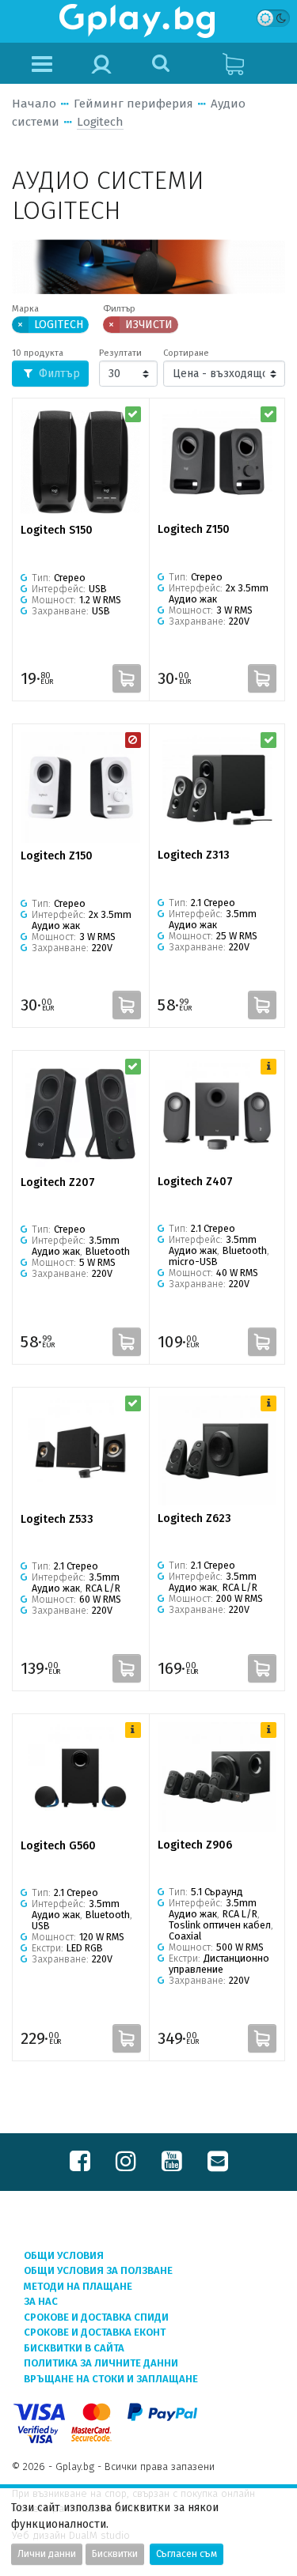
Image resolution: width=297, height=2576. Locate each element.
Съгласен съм (187, 2554)
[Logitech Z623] (217, 1450)
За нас (41, 2301)
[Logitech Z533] (81, 1451)
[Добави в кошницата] (127, 678)
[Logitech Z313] (217, 787)
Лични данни (47, 2554)
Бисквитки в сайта (74, 2348)
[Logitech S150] (81, 462)
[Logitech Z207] (81, 1114)
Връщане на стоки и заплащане (111, 2379)
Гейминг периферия (133, 104)
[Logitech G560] (81, 1777)
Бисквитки (115, 2554)
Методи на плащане (78, 2286)
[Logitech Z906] (217, 1777)
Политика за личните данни (101, 2363)
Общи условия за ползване (98, 2270)
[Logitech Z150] (217, 461)
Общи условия (64, 2255)
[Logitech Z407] (217, 1114)
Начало (34, 104)
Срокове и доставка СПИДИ (96, 2317)
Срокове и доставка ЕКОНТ (95, 2332)
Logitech (100, 122)
